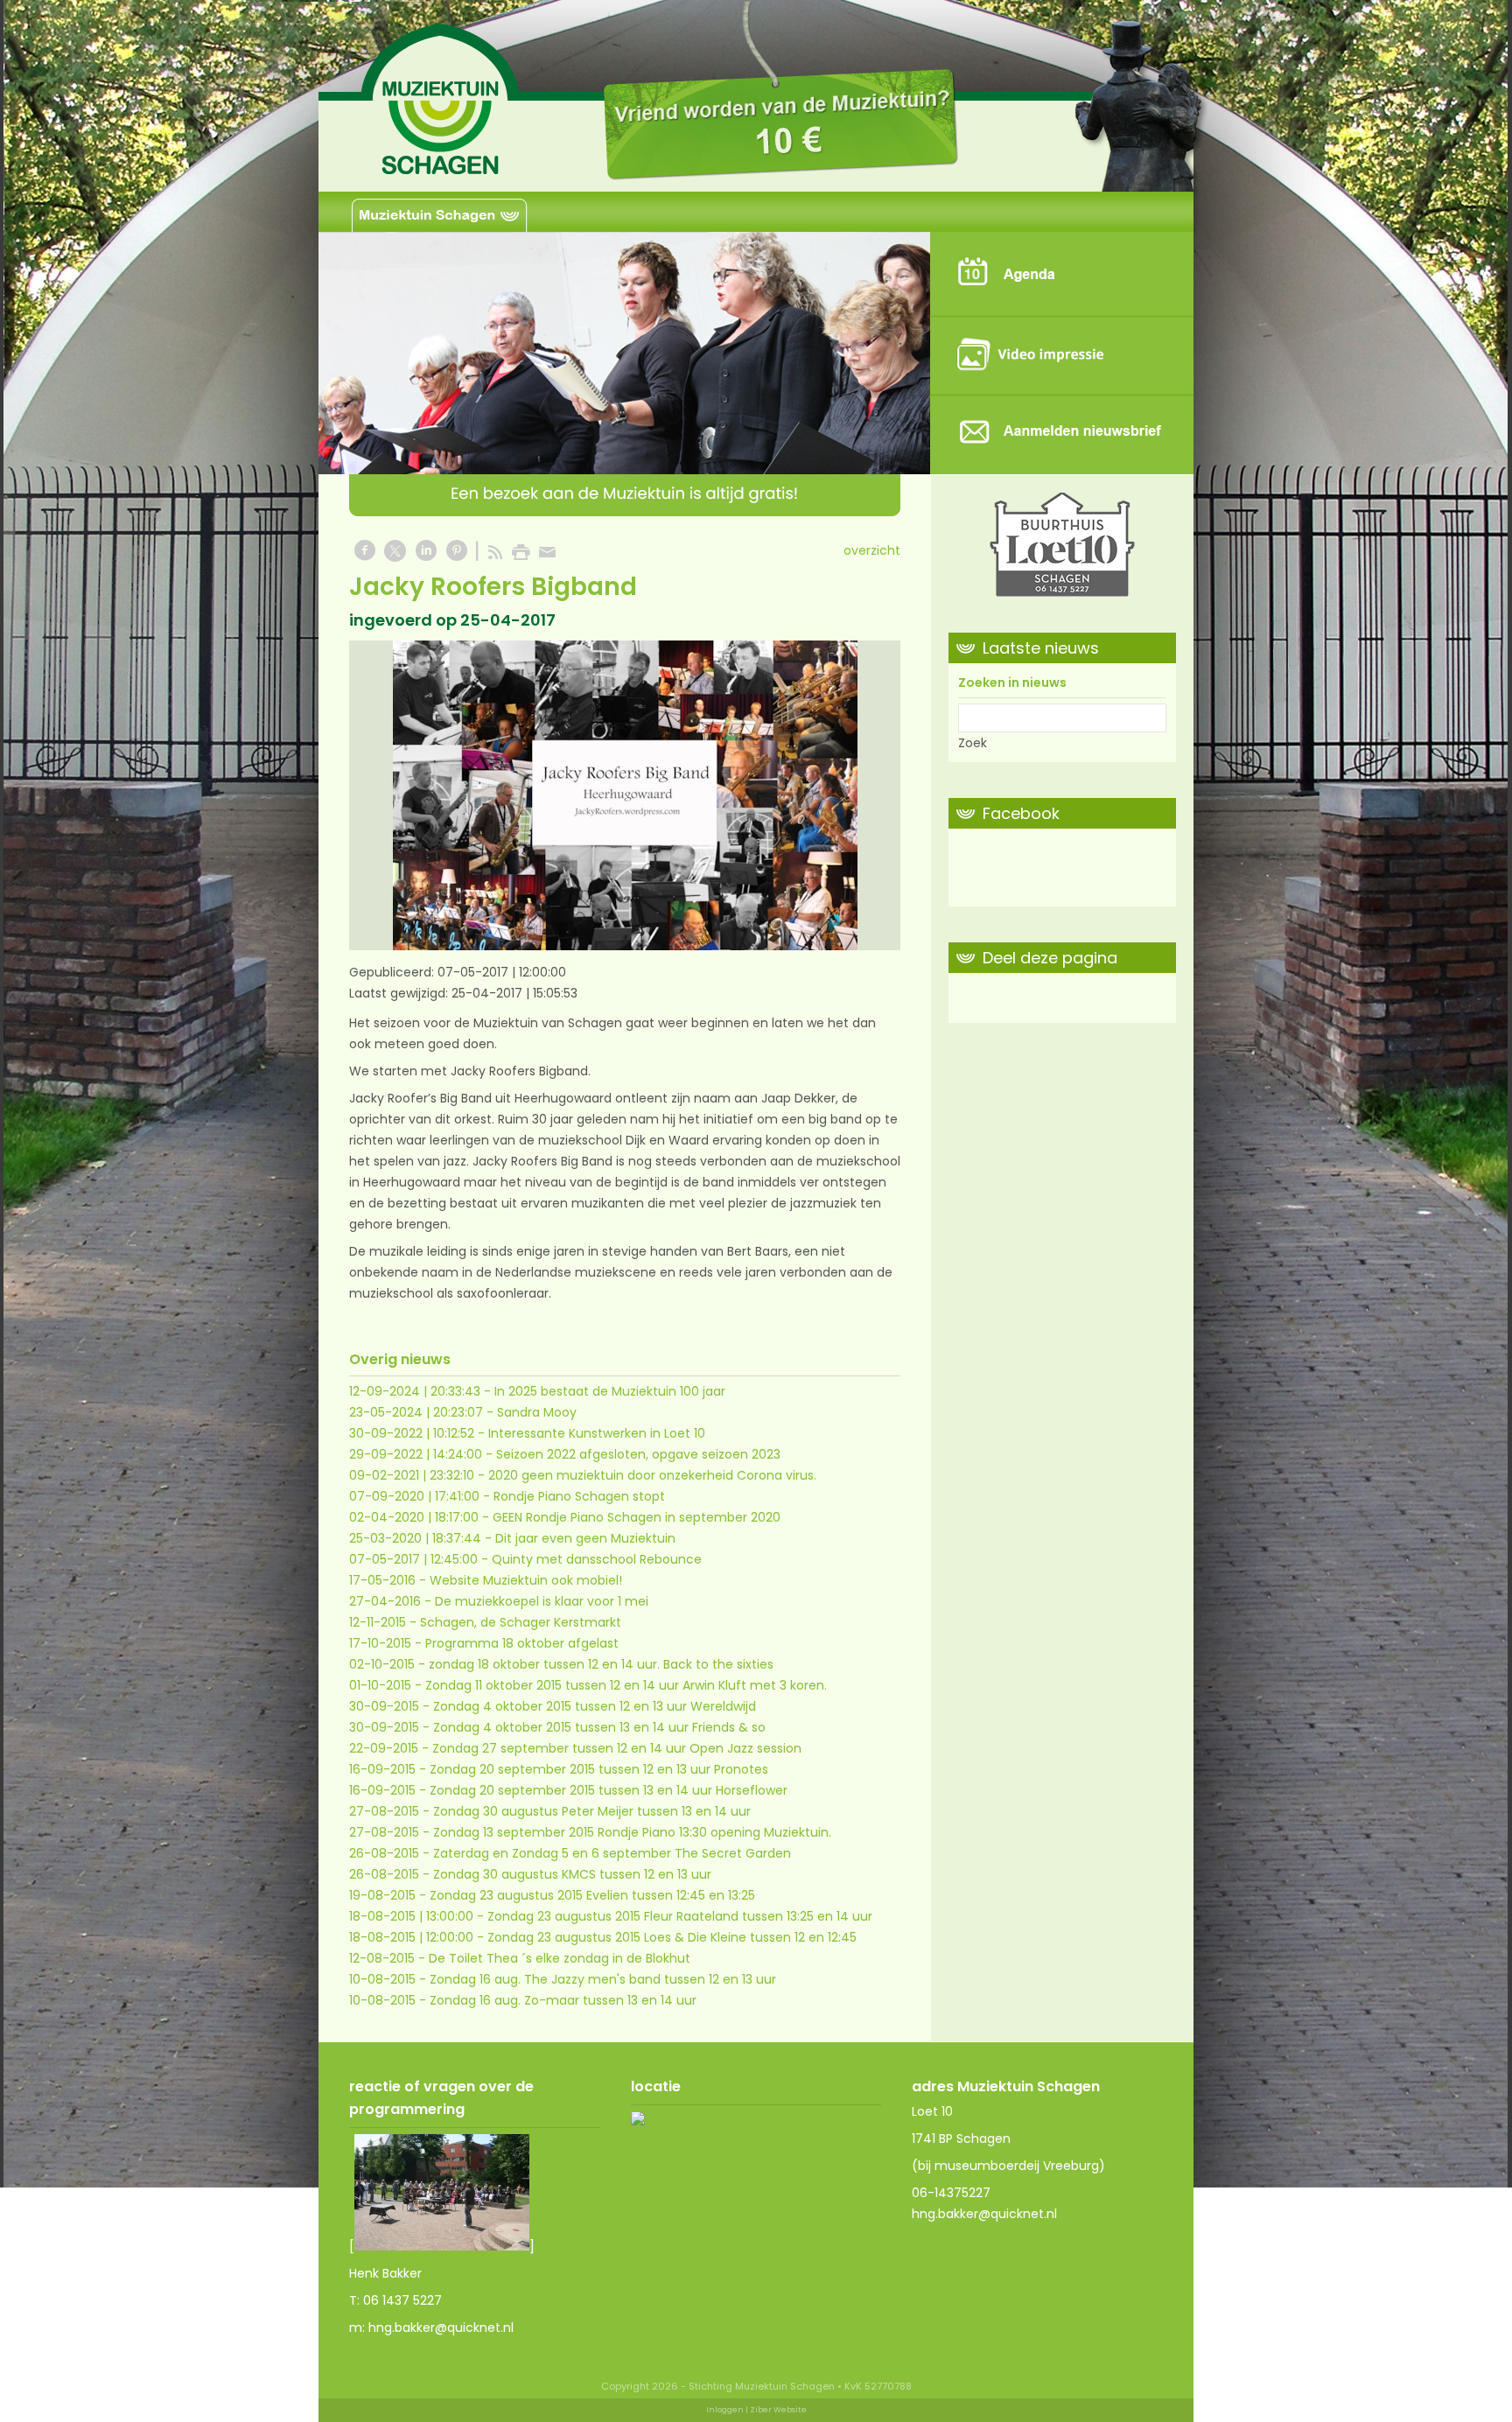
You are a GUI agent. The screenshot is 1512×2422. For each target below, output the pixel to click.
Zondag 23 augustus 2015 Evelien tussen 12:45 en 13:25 (592, 1895)
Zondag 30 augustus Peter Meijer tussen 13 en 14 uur (592, 1811)
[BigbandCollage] (625, 795)
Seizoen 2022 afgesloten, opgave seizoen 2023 (638, 1454)
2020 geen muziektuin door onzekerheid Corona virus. (652, 1475)
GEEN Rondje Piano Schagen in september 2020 (637, 1517)
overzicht (872, 550)
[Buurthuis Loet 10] (1062, 548)
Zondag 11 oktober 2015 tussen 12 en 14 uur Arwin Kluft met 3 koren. (626, 1685)
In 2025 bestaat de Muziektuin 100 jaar (610, 1391)
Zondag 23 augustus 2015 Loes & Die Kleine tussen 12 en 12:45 (672, 1937)
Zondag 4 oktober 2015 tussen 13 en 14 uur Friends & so (599, 1727)
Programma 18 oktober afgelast (522, 1643)
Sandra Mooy (537, 1412)
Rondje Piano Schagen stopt (579, 1496)
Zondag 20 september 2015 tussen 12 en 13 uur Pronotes (599, 1769)
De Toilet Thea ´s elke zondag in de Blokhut (560, 1958)
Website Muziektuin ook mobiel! (526, 1580)
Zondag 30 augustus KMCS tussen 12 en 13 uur (572, 1874)
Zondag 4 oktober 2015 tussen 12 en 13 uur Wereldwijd (595, 1706)
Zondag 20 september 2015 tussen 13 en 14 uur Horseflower (609, 1790)
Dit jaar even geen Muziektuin (585, 1538)
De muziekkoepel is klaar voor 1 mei (542, 1601)
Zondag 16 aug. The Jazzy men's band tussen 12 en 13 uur (603, 1979)
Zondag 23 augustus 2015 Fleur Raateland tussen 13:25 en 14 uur (680, 1916)
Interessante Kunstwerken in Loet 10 (597, 1433)
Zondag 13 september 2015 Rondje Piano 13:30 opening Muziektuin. (632, 1832)
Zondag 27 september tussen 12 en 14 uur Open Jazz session (617, 1748)
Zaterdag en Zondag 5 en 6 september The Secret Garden (612, 1853)
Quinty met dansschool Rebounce (597, 1559)
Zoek (973, 743)
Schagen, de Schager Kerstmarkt (521, 1622)
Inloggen (725, 2410)
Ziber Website (778, 2410)
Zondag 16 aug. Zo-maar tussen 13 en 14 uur (563, 2000)
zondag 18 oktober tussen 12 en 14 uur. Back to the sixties (601, 1664)
